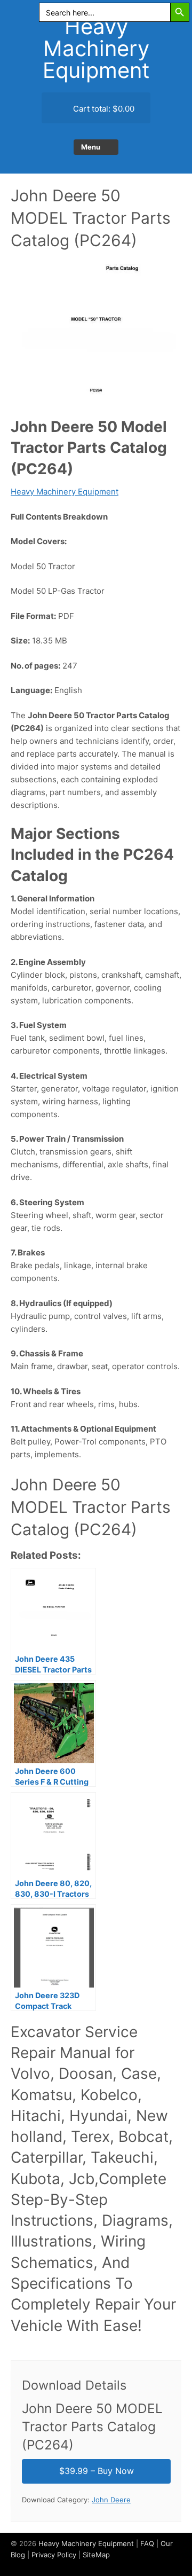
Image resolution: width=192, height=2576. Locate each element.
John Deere (111, 2500)
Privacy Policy (54, 2555)
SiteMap (96, 2555)
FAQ (147, 2543)
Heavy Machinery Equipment (96, 48)
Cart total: (103, 109)
